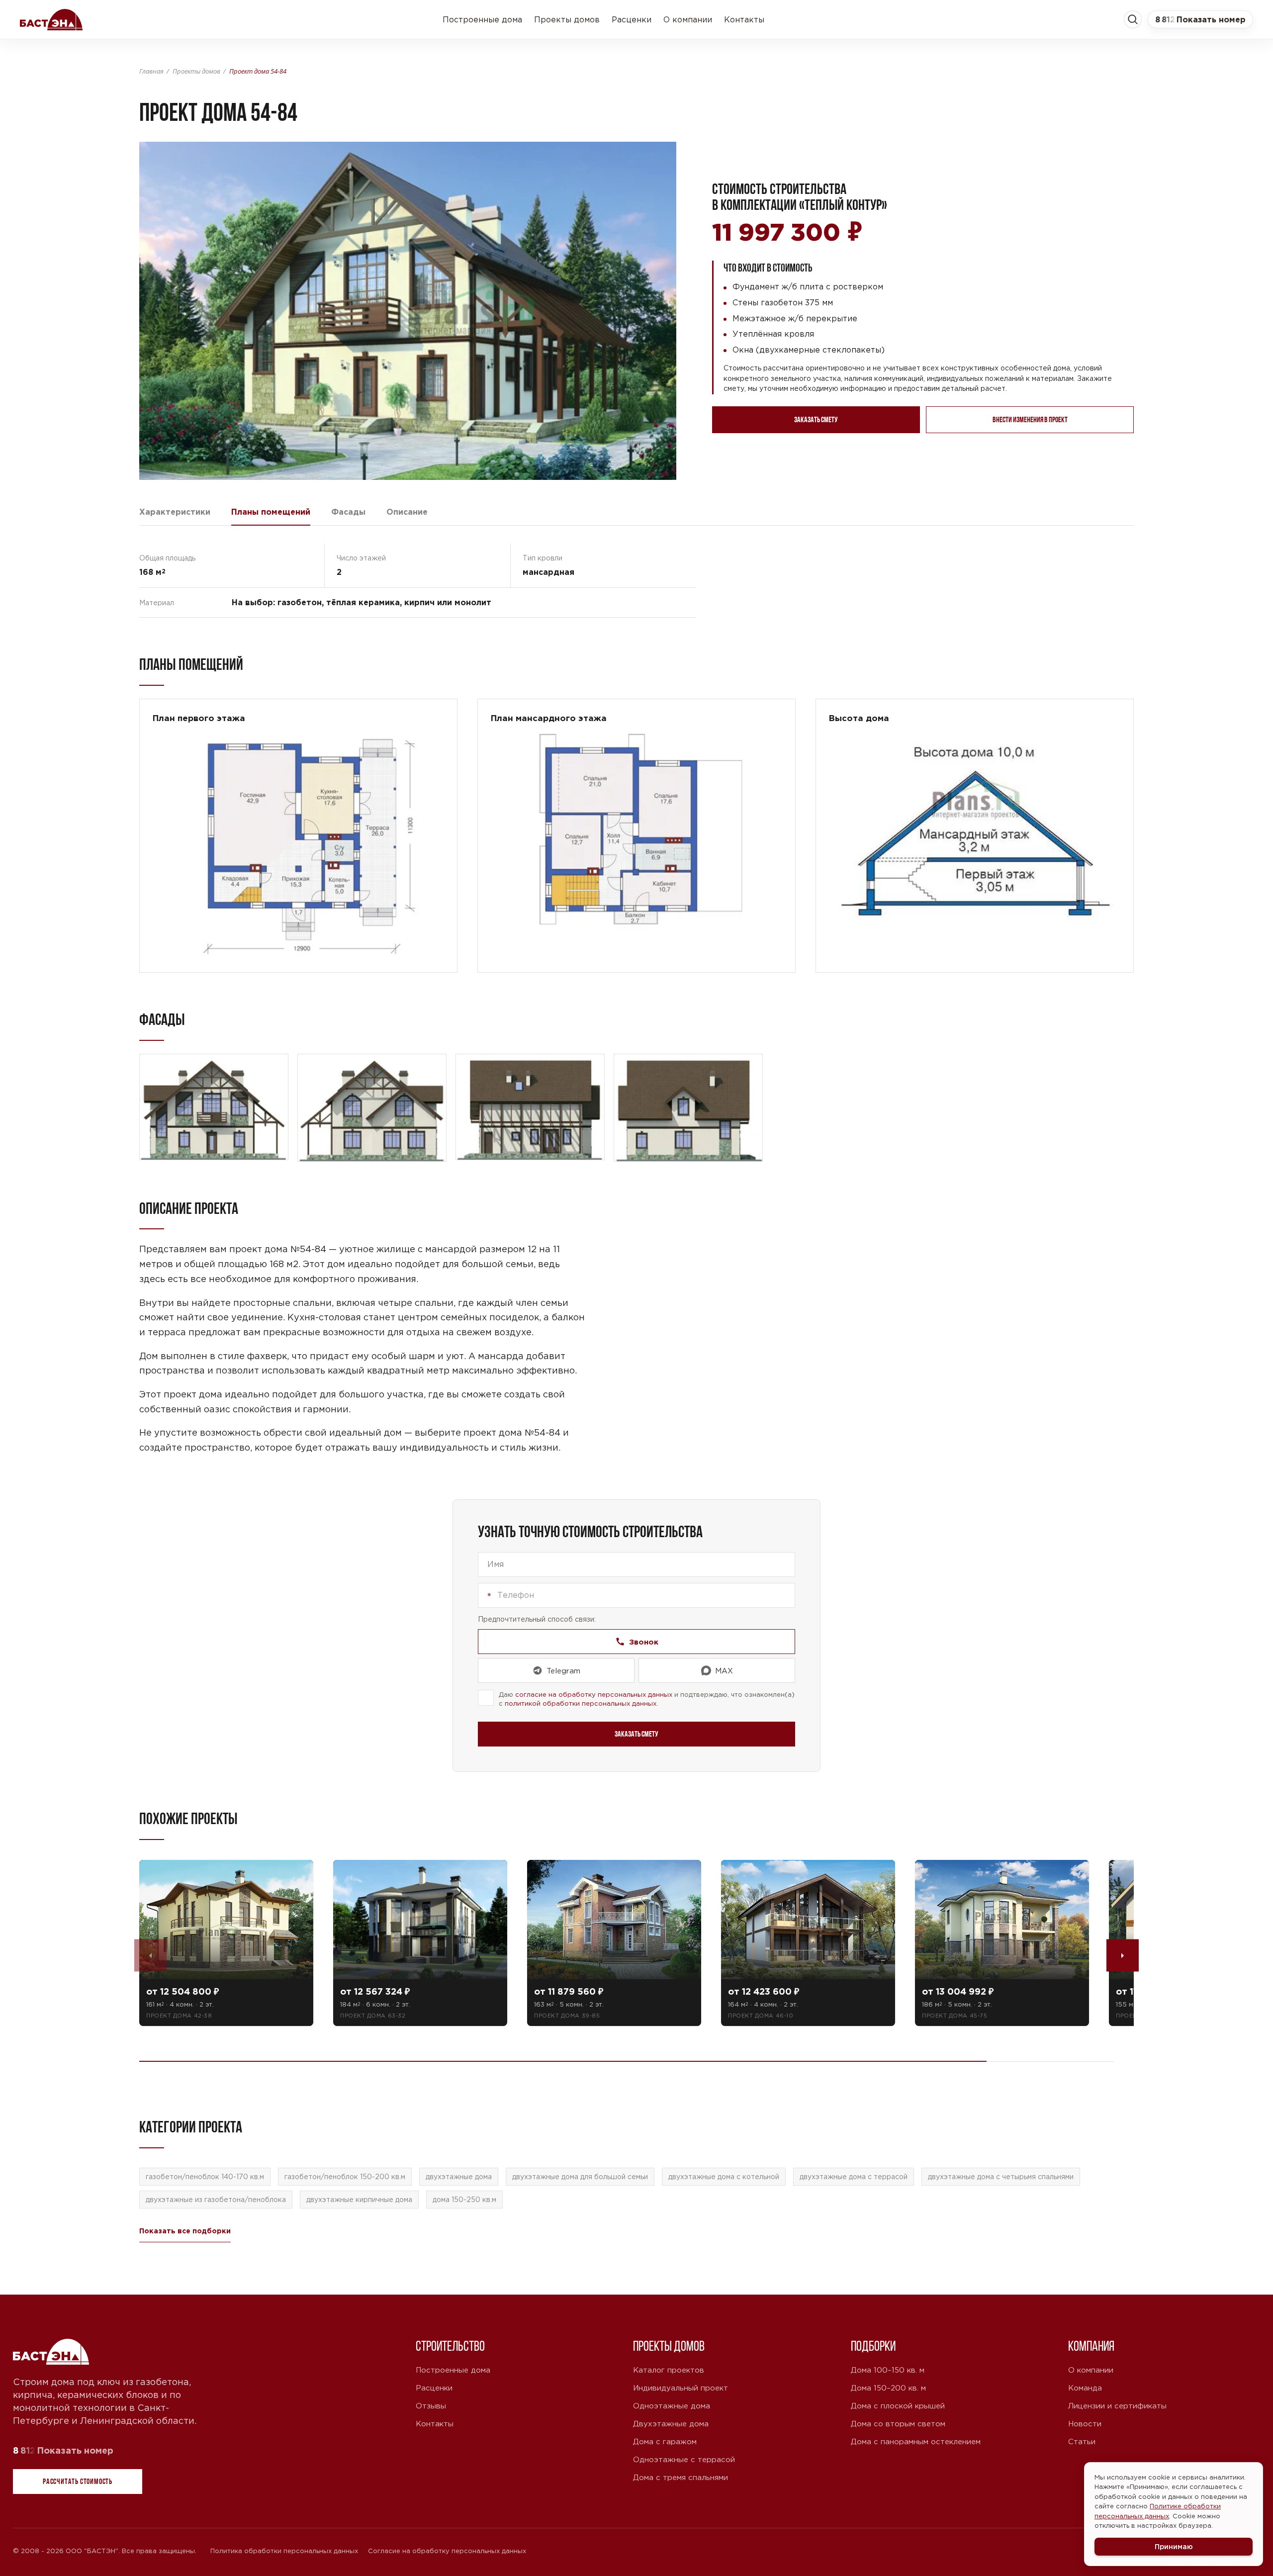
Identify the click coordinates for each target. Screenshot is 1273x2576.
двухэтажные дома (459, 2177)
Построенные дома (482, 19)
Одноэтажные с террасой (684, 2459)
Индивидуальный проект (681, 2388)
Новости (1085, 2424)
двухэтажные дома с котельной (724, 2177)
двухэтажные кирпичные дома (359, 2200)
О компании (688, 19)
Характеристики (175, 512)
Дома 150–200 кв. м (888, 2388)
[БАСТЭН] (52, 2352)
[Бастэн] (51, 19)
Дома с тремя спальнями (681, 2477)
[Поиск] (1133, 19)
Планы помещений (271, 512)
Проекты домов (567, 19)
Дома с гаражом (665, 2441)
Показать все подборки (185, 2231)
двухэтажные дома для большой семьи (580, 2177)
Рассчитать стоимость (78, 2481)
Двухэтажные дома (671, 2424)
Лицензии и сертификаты (1117, 2406)
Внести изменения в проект (1030, 419)
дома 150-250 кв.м (464, 2200)
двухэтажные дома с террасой (854, 2177)
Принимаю (1174, 2546)
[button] (1200, 19)
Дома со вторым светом (898, 2424)
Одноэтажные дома (672, 2406)
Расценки (632, 19)
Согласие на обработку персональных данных (447, 2551)
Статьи (1082, 2441)
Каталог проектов (669, 2370)
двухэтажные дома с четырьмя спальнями (1001, 2177)
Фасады (348, 512)
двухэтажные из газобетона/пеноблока (216, 2200)
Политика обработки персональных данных (284, 2551)
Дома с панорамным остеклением (916, 2441)
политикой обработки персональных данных (581, 1703)
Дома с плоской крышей (898, 2406)
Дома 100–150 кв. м (888, 2370)
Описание (407, 512)
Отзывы (431, 2406)
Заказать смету (816, 419)
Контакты (744, 19)
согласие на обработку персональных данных (594, 1695)
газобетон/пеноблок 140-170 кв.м (205, 2177)
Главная (151, 71)
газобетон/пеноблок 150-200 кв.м (345, 2177)
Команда (1085, 2388)
